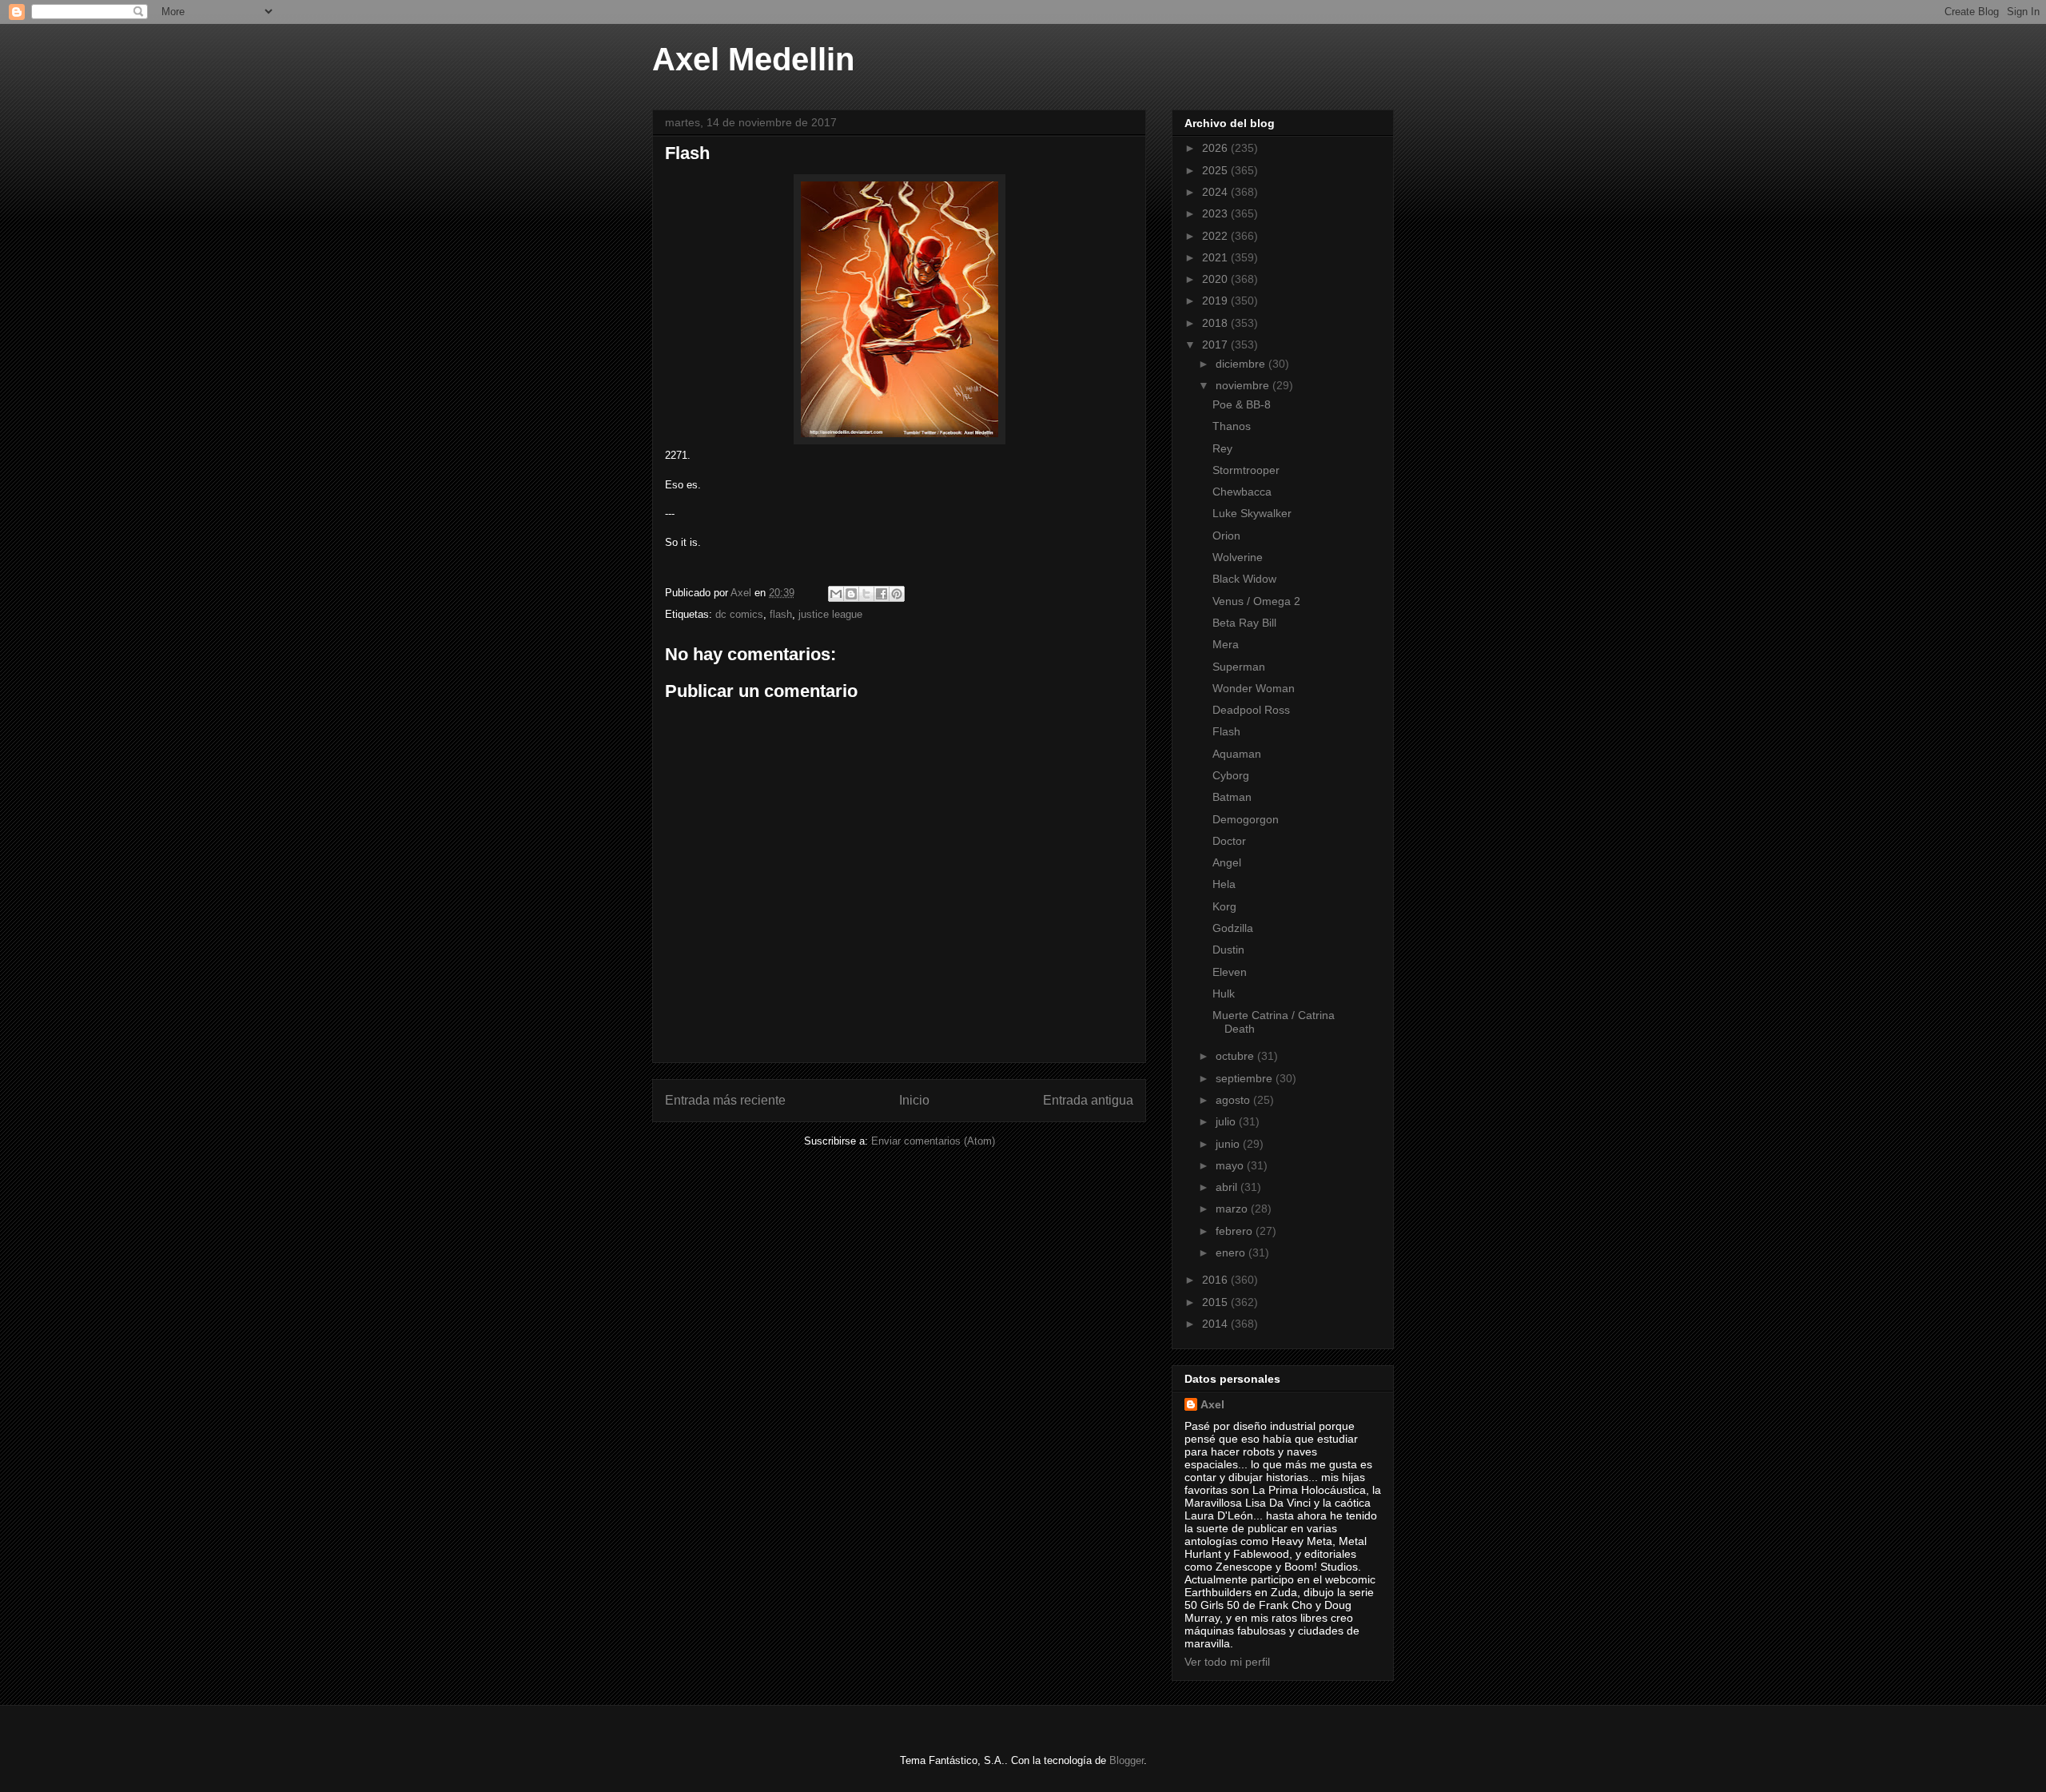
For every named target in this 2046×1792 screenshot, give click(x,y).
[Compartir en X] (866, 594)
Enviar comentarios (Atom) (933, 1141)
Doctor (1229, 841)
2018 (1216, 323)
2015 (1216, 1302)
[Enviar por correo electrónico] (836, 594)
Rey (1222, 448)
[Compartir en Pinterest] (897, 594)
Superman (1239, 667)
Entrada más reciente (725, 1100)
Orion (1226, 536)
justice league (830, 614)
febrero (1236, 1231)
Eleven (1230, 972)
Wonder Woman (1254, 688)
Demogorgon (1246, 819)
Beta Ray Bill (1244, 623)
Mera (1226, 644)
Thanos (1232, 426)
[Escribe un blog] (851, 594)
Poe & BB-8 (1242, 404)
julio (1227, 1121)
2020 (1216, 279)
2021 (1216, 257)
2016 (1216, 1280)
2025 (1216, 170)
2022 (1216, 236)
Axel (1212, 1404)
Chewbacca (1242, 492)
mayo (1231, 1165)
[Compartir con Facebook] (882, 594)
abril (1228, 1187)
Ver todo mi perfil (1227, 1662)
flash (781, 614)
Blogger (1126, 1760)
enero (1232, 1252)
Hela (1224, 884)
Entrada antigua (1088, 1100)
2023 (1216, 213)
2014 (1216, 1324)
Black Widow (1244, 579)
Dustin (1228, 950)
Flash (1226, 731)
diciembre (1242, 364)
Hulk (1224, 994)
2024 (1216, 192)
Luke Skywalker (1252, 513)
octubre (1236, 1056)
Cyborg (1231, 775)
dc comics (739, 614)
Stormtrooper (1246, 470)
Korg (1224, 906)
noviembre (1244, 385)
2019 (1216, 301)
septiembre (1246, 1078)
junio (1229, 1144)
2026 (1216, 148)
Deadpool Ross (1251, 710)
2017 (1216, 344)
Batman (1232, 797)
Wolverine (1238, 557)
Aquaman (1237, 754)
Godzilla (1233, 928)
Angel (1227, 862)
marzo (1233, 1209)
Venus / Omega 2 (1256, 601)
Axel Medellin (753, 59)
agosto (1234, 1100)
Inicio (914, 1100)
